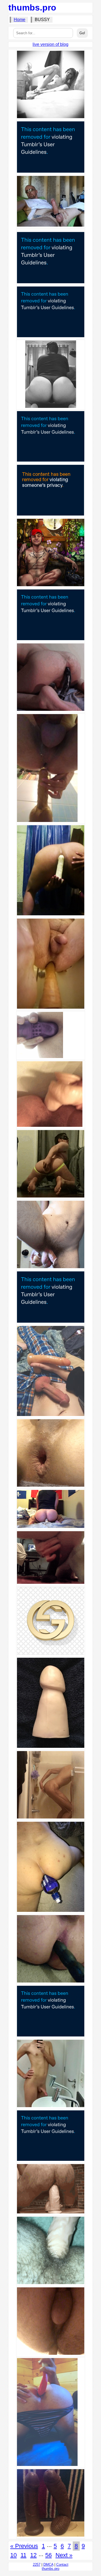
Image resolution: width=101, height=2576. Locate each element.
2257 (37, 2565)
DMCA (48, 2565)
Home (20, 20)
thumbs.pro (32, 8)
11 (23, 2555)
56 (48, 2555)
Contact (62, 2565)
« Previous (24, 2546)
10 (13, 2555)
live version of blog (50, 44)
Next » (64, 2555)
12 (33, 2555)
